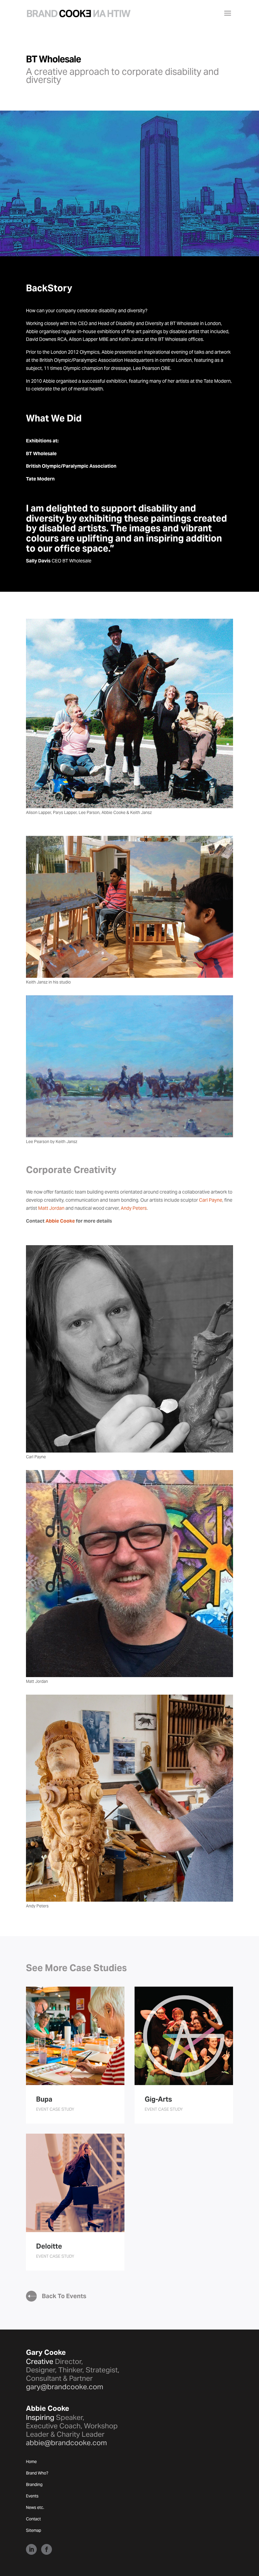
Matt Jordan (51, 1208)
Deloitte (49, 2246)
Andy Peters (134, 1208)
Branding (34, 2485)
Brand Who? (37, 2473)
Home (31, 2462)
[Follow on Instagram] (47, 2549)
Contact (33, 2519)
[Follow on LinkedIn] (31, 2549)
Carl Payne (211, 1200)
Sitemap (34, 2530)
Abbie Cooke (60, 1221)
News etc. (35, 2508)
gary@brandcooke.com (65, 2387)
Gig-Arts (158, 2099)
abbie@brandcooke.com (66, 2443)
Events (32, 2496)
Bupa (44, 2099)
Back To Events (64, 2296)
